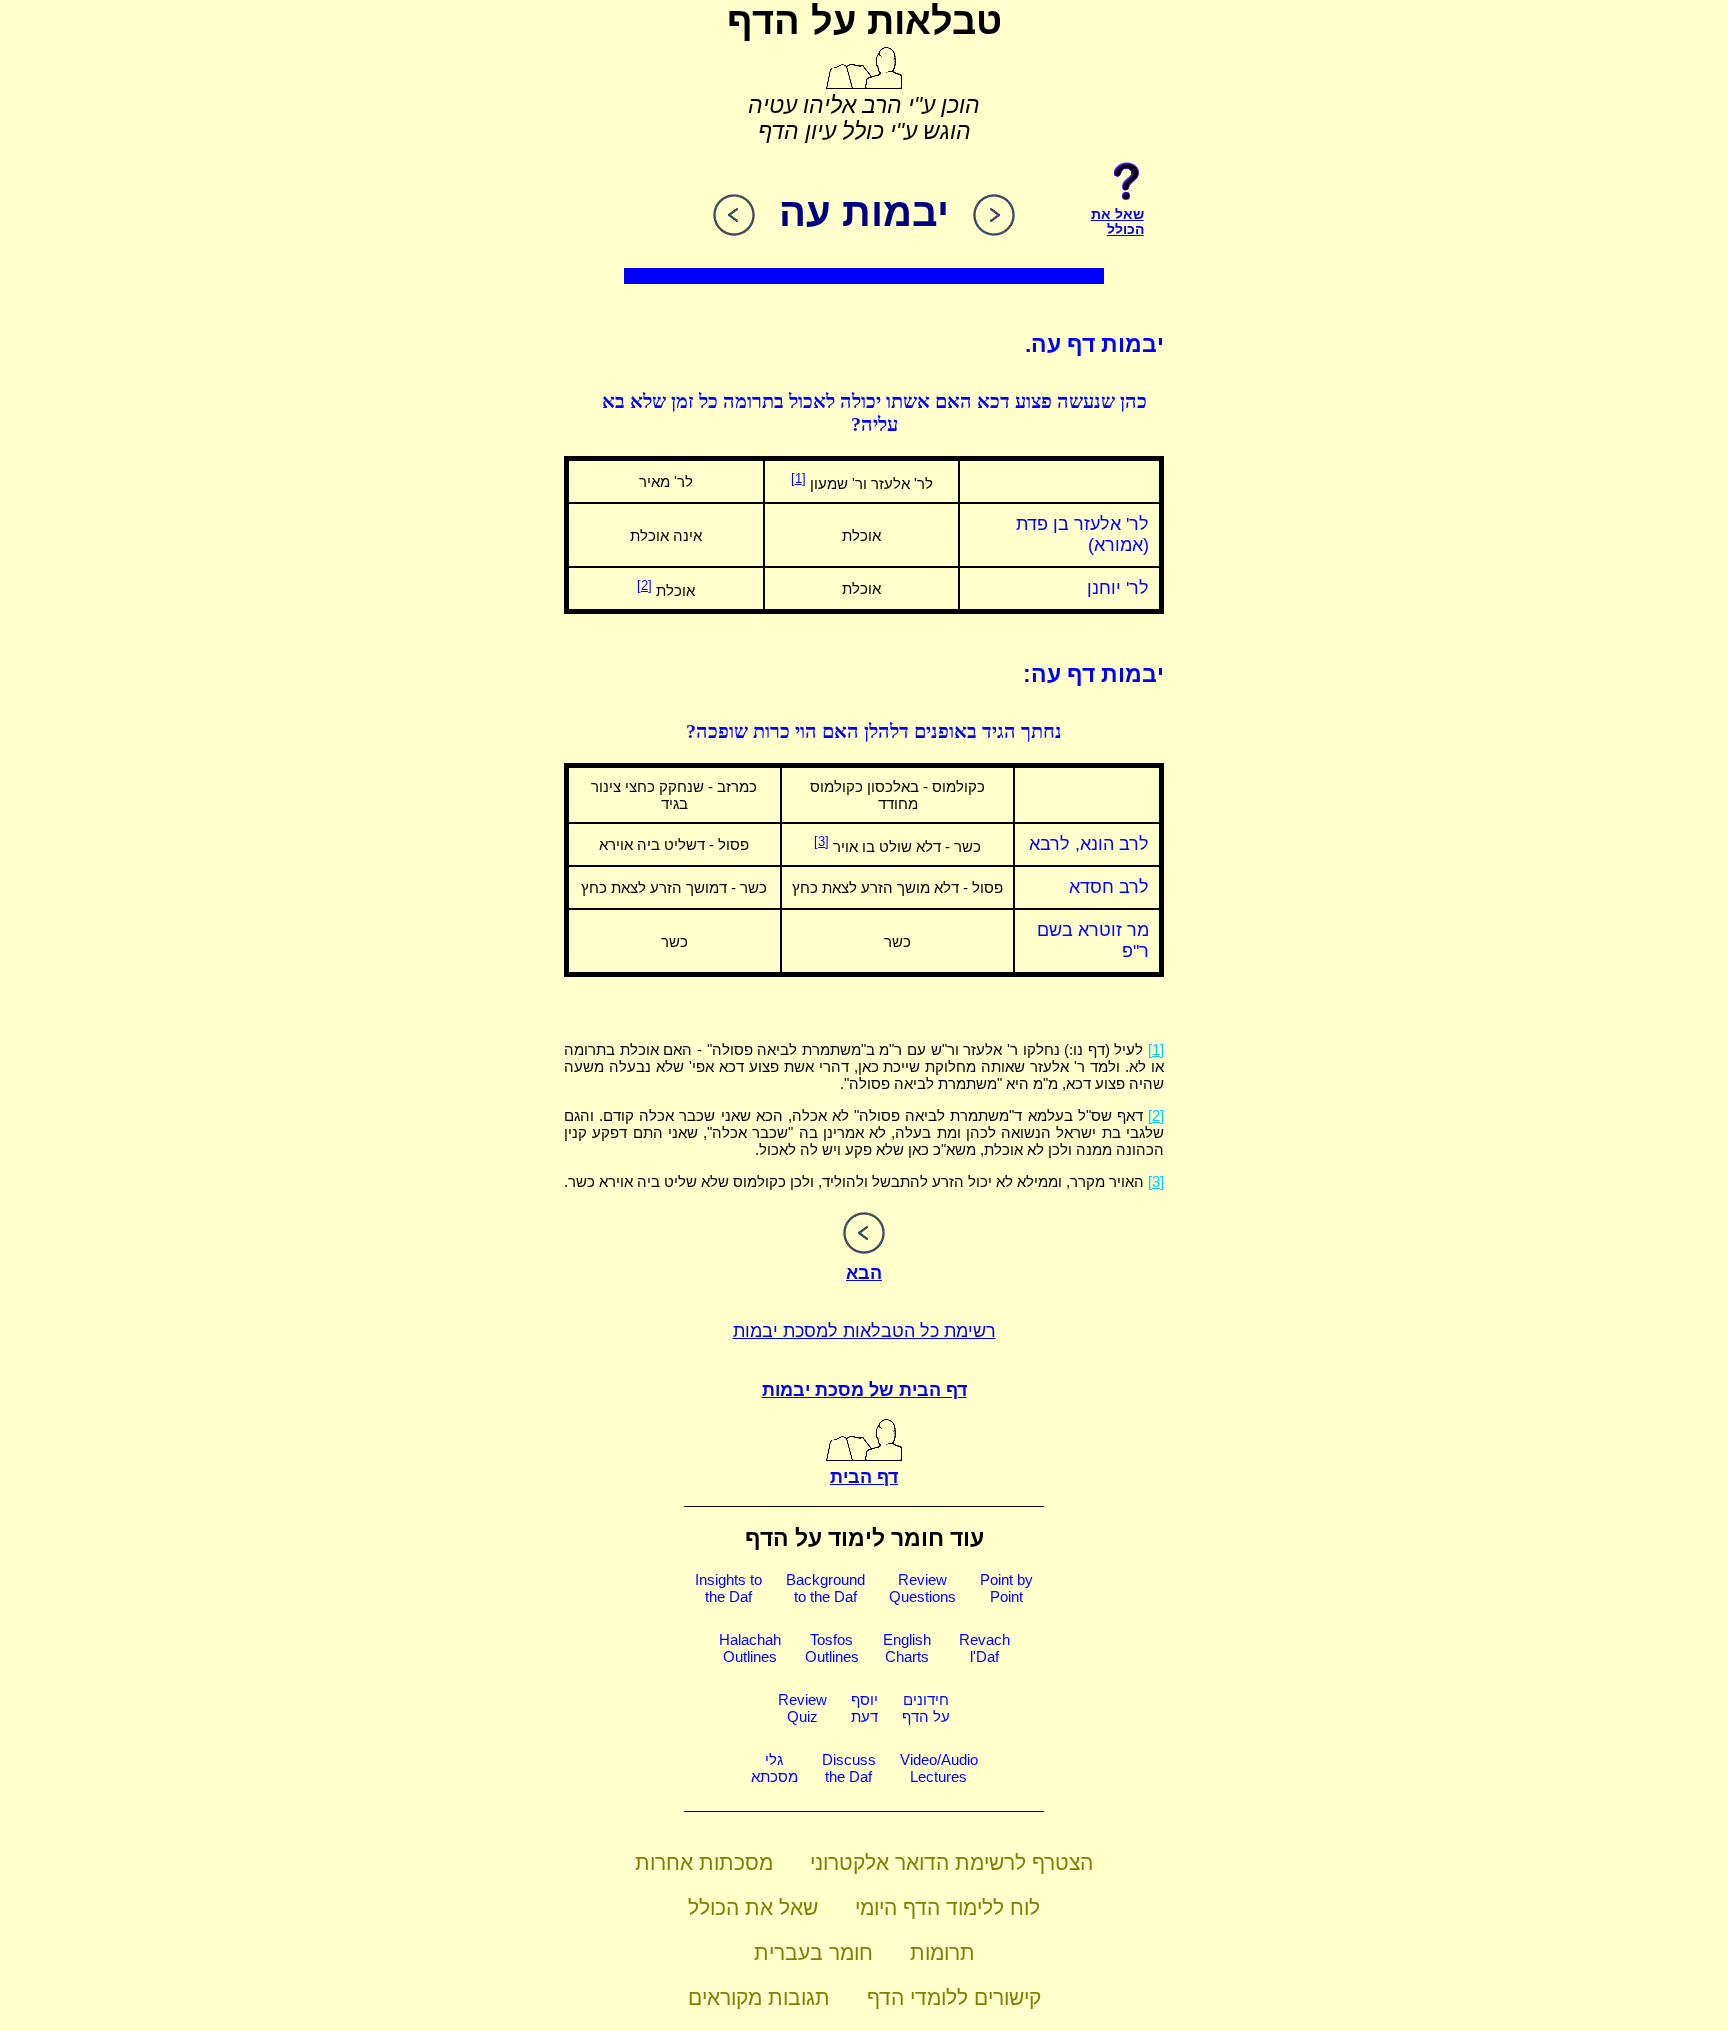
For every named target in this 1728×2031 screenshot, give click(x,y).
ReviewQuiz (802, 1708)
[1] (798, 478)
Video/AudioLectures (939, 1768)
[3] (821, 841)
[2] (644, 585)
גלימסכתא (774, 1768)
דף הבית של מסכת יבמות (864, 1390)
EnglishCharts (907, 1648)
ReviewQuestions (922, 1588)
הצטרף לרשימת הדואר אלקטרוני (951, 1862)
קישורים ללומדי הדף (954, 1997)
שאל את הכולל (753, 1907)
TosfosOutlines (832, 1648)
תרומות (942, 1952)
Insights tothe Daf (728, 1588)
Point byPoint (1006, 1588)
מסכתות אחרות (704, 1862)
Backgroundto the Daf (825, 1588)
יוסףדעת (864, 1708)
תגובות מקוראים (759, 1997)
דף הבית (864, 1477)
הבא (864, 1273)
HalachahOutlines (750, 1648)
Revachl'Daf (984, 1648)
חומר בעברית (813, 1952)
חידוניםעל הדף (926, 1708)
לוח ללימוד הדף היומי (947, 1907)
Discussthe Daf (849, 1768)
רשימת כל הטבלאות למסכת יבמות (864, 1331)
